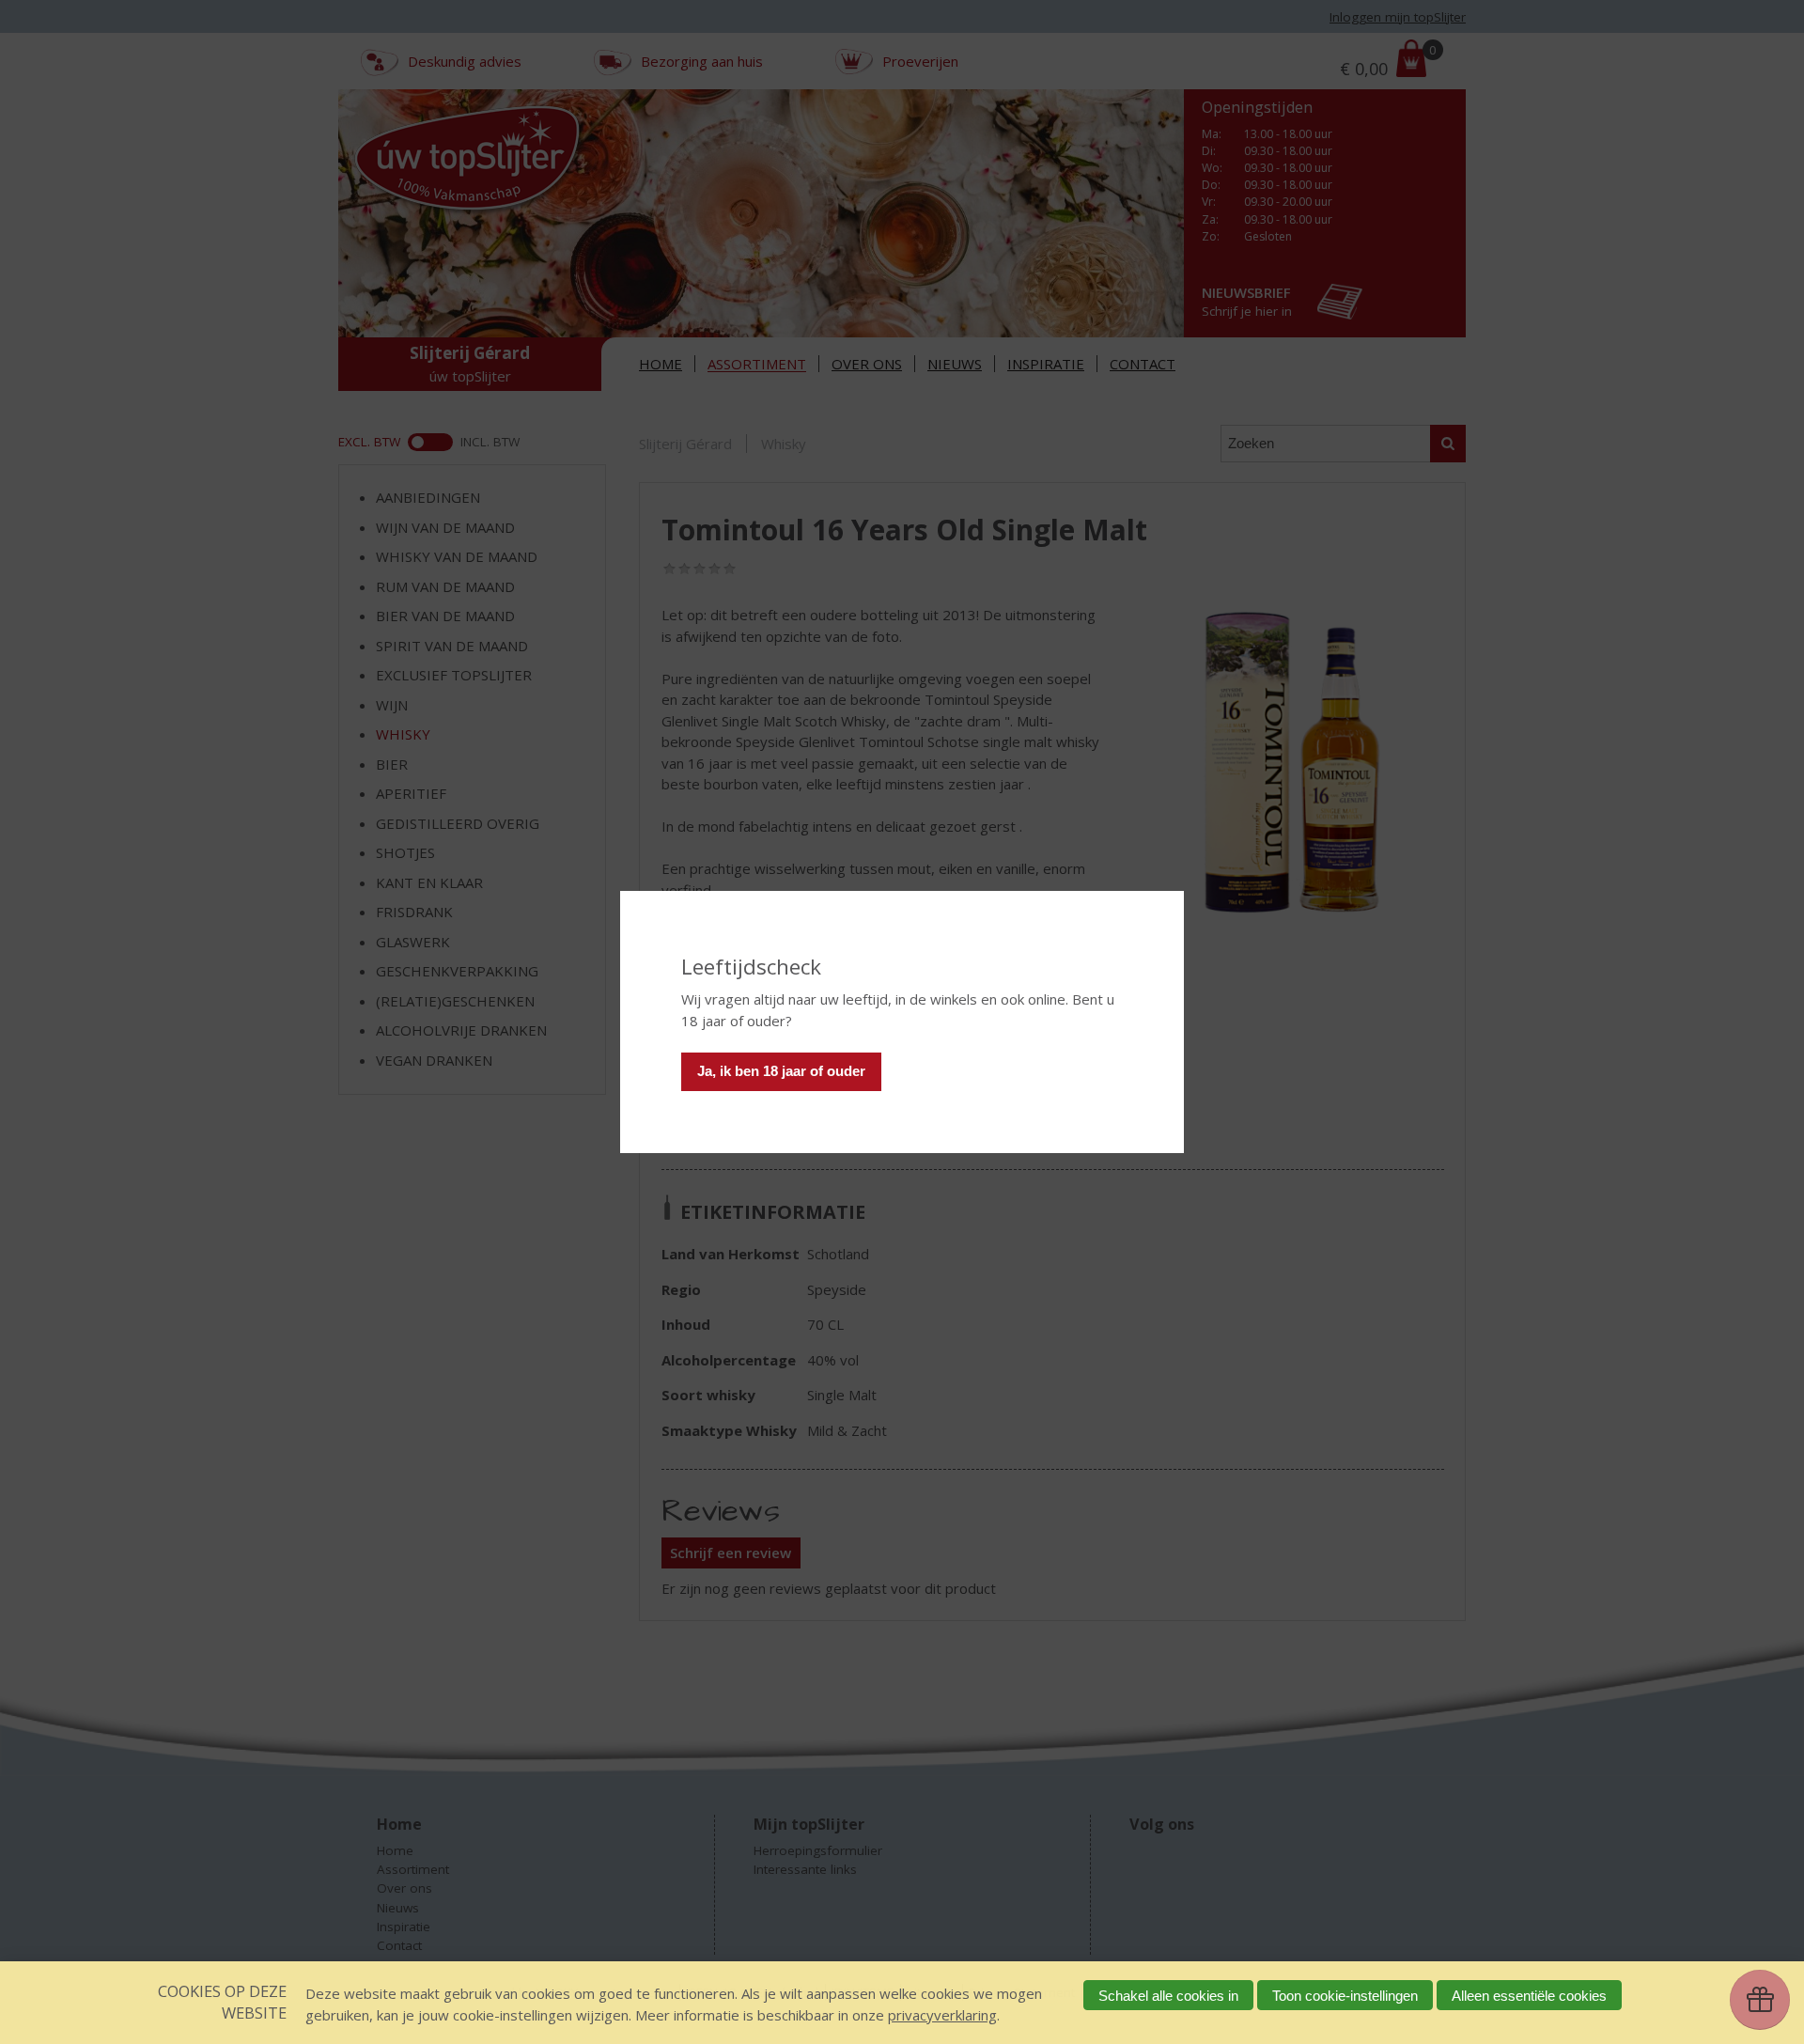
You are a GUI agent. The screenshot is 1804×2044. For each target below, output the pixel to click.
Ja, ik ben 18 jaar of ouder (781, 1071)
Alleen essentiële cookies (1529, 1996)
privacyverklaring (942, 2015)
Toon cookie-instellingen (1345, 1996)
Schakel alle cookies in (1168, 1996)
